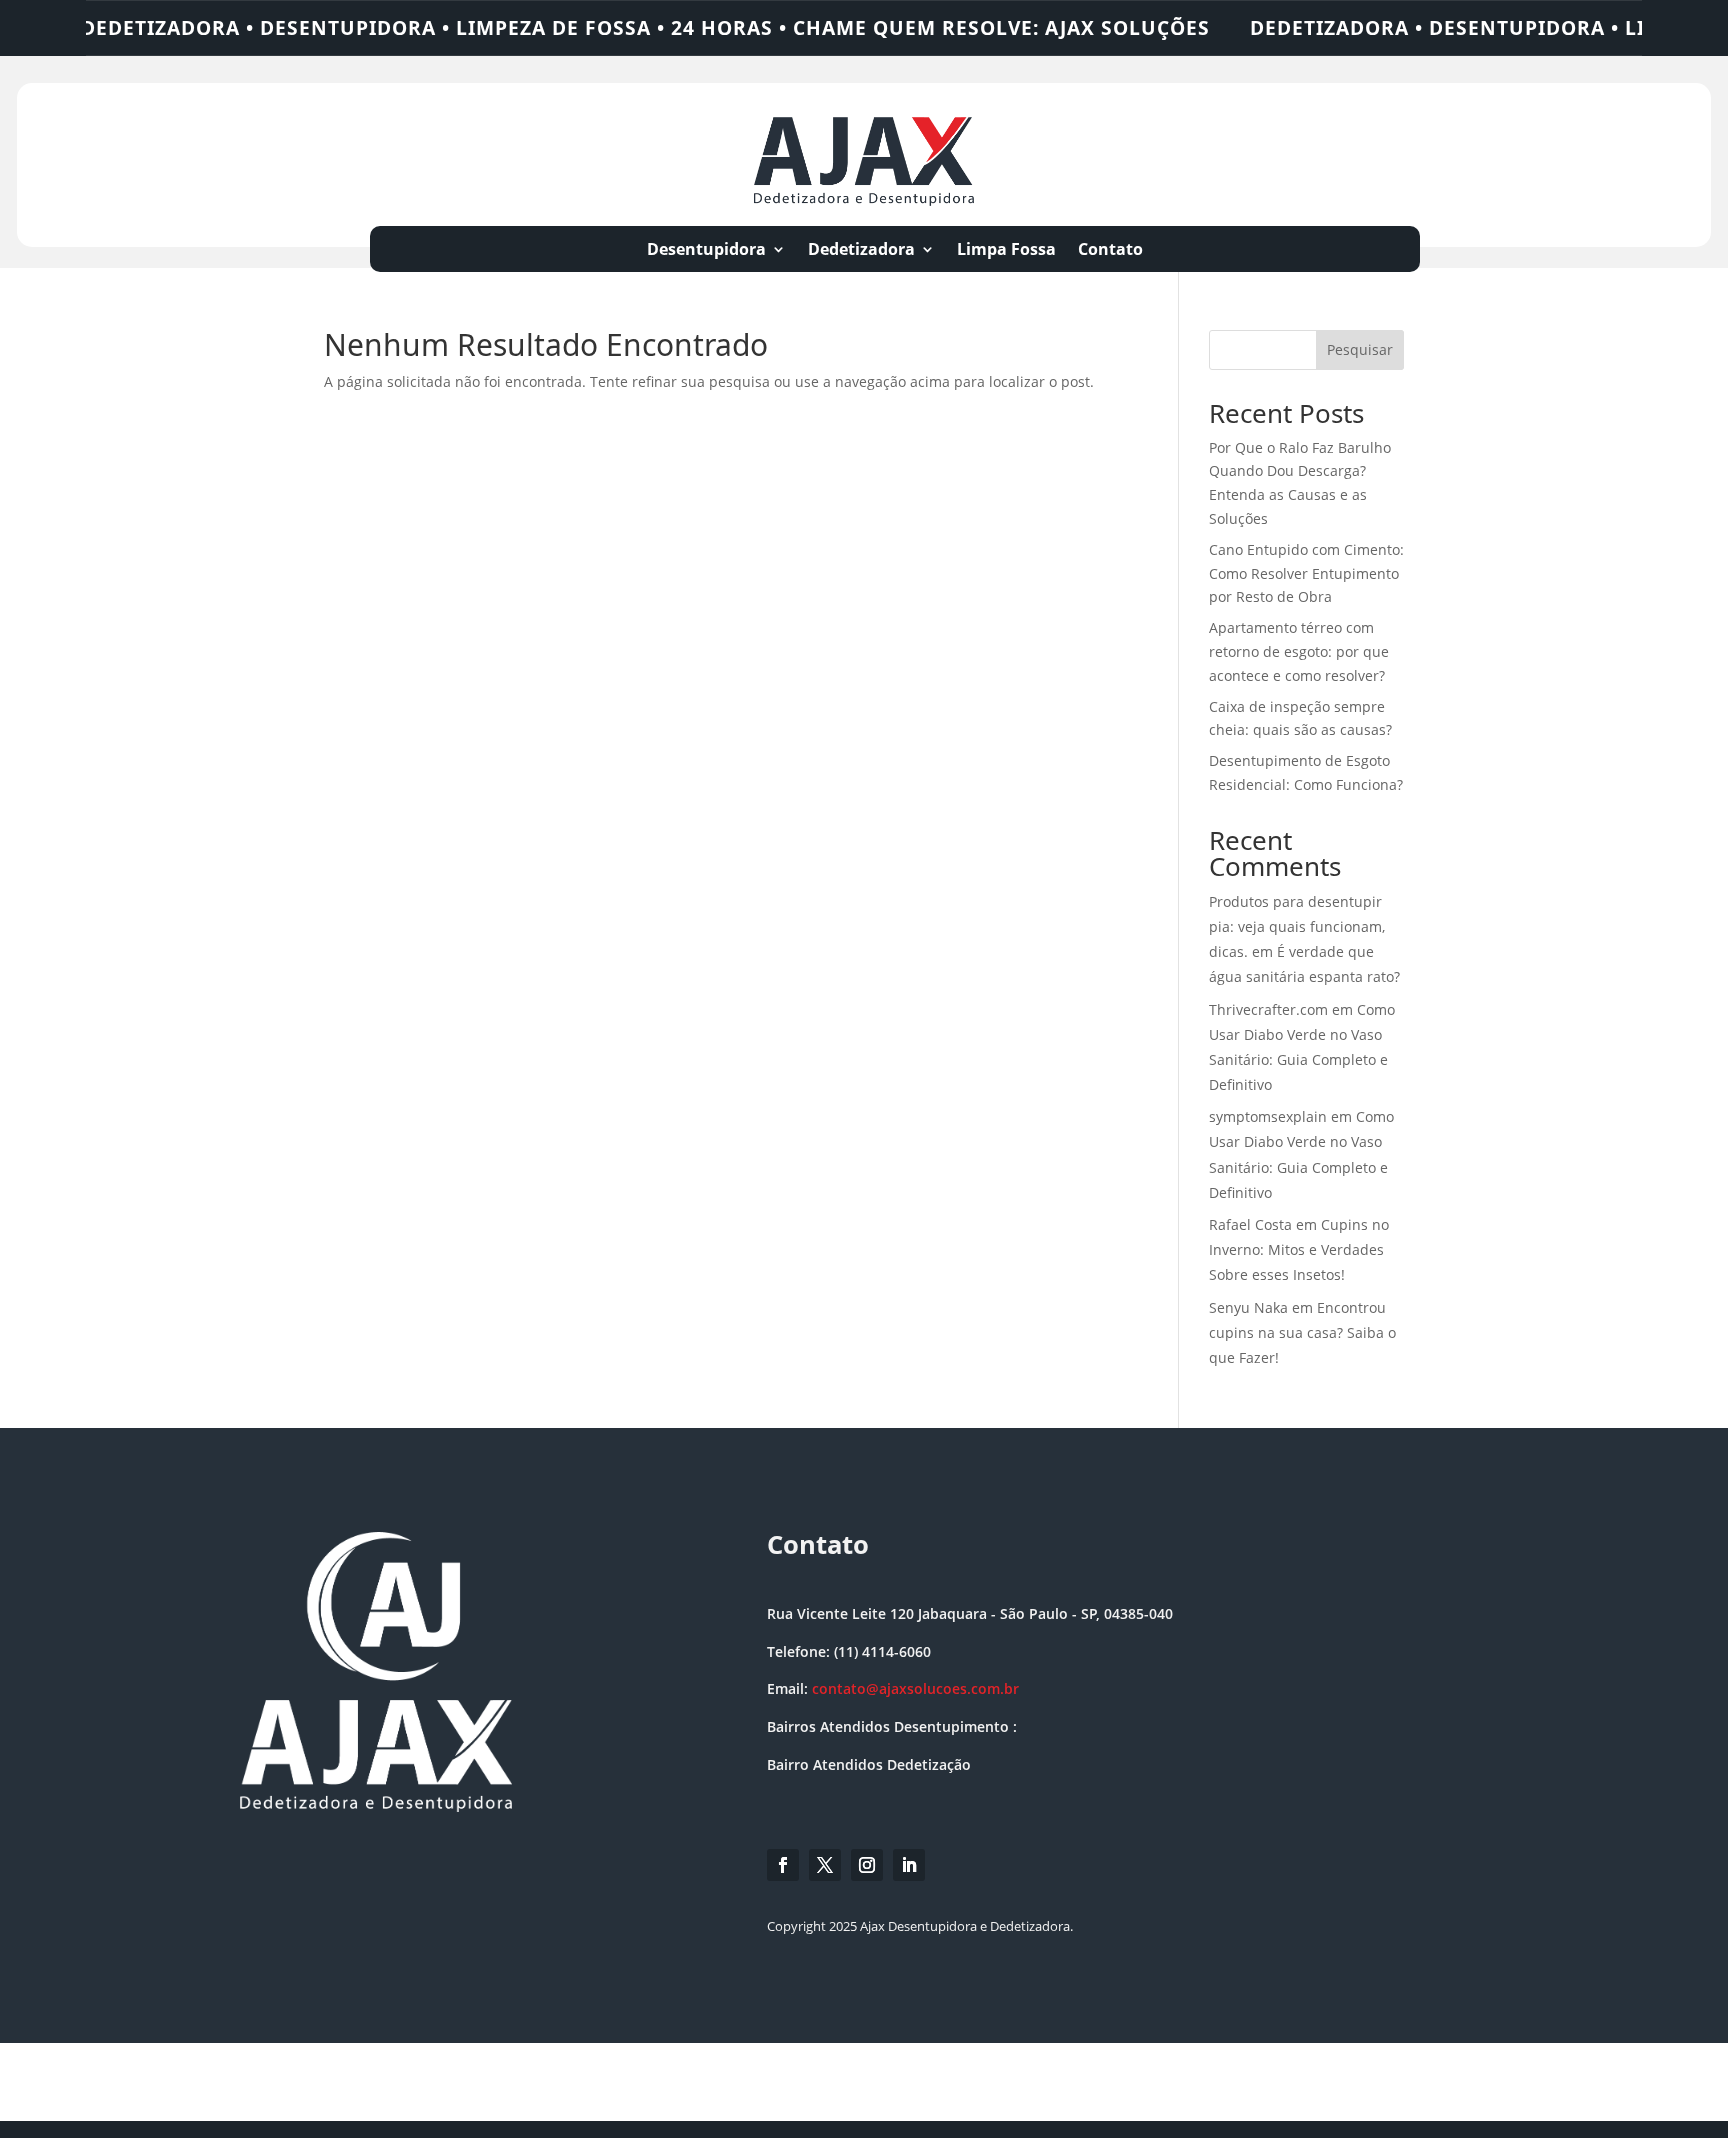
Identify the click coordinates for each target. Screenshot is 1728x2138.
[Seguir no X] (825, 1865)
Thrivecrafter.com (1268, 1009)
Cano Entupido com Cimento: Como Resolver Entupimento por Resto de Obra (1306, 573)
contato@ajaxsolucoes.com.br (915, 1688)
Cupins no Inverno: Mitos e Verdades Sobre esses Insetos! (1299, 1249)
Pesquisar (1360, 349)
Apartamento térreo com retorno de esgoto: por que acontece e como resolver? (1299, 651)
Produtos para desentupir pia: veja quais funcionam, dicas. (1297, 926)
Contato (1110, 251)
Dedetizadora (861, 251)
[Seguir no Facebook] (783, 1865)
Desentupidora (706, 251)
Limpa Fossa (1006, 251)
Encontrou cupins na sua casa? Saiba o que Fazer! (1302, 1332)
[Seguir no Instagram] (867, 1865)
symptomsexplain (1268, 1116)
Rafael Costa (1250, 1224)
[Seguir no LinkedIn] (909, 1865)
